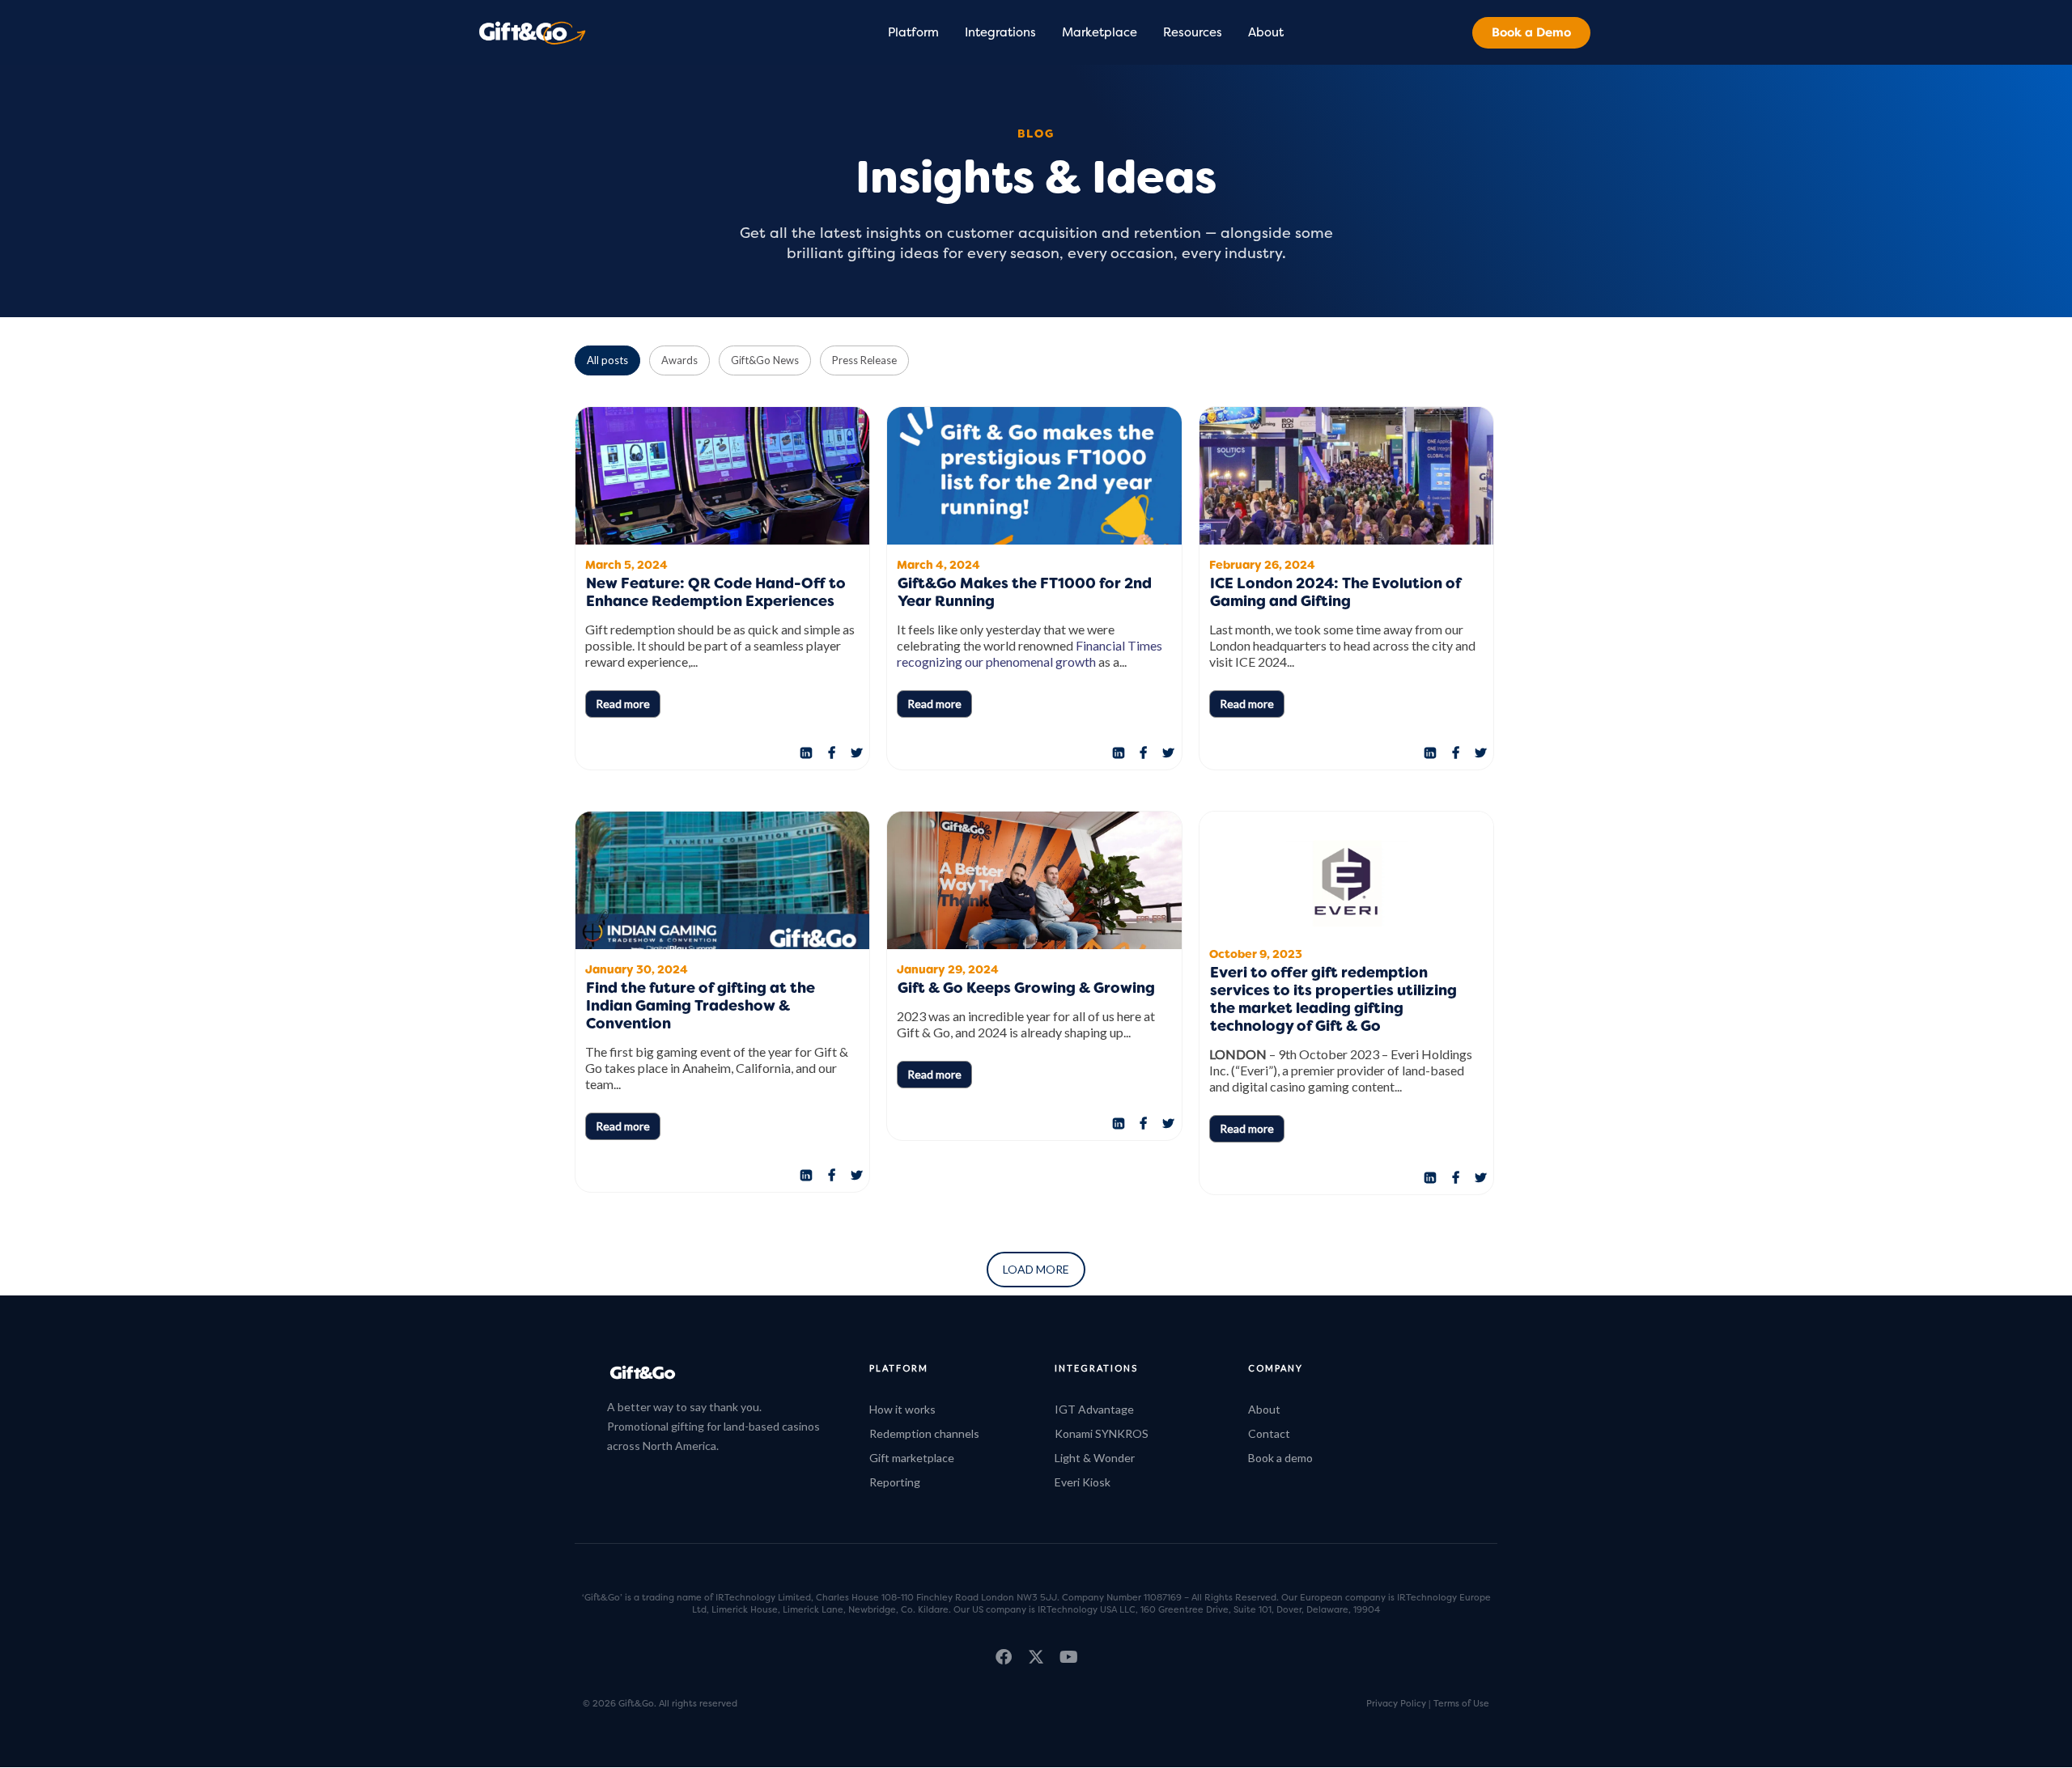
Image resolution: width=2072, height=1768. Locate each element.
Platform (913, 32)
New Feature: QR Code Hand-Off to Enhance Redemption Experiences (716, 594)
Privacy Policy (1396, 1703)
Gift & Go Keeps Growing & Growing (1028, 989)
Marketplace (1100, 32)
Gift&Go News (765, 360)
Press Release (864, 360)
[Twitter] (856, 753)
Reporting (895, 1482)
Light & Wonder (1095, 1458)
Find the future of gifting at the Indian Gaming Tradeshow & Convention (701, 1007)
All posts (607, 360)
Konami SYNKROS (1102, 1433)
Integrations (1000, 32)
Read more (623, 704)
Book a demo (1280, 1458)
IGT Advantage (1094, 1409)
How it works (902, 1409)
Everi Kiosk (1083, 1482)
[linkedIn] (806, 753)
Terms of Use (1461, 1703)
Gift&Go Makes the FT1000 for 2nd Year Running (1025, 594)
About (1266, 32)
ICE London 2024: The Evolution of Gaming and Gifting (1335, 594)
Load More (1036, 1269)
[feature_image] (722, 477)
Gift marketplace (912, 1458)
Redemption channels (924, 1433)
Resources (1193, 32)
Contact (1269, 1433)
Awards (679, 360)
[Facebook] (831, 753)
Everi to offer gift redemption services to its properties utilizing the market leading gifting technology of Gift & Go (1333, 1001)
